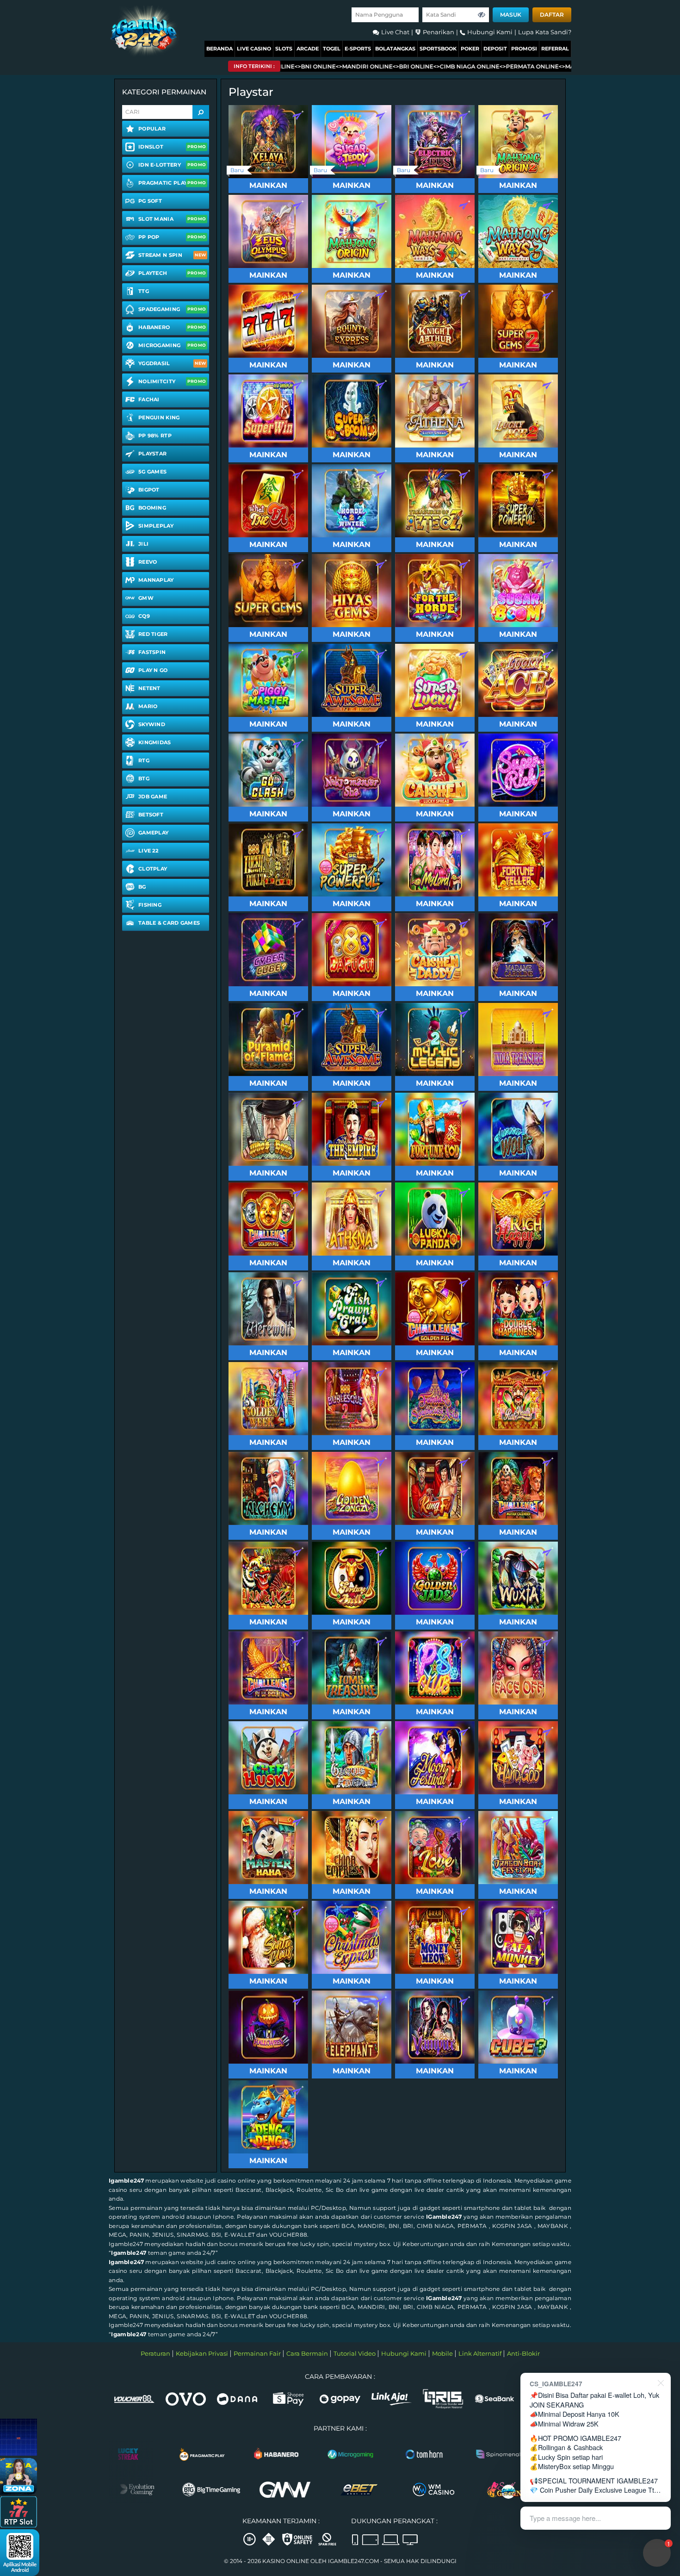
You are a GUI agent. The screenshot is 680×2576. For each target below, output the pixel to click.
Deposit (495, 49)
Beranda (219, 49)
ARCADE (308, 49)
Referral (555, 49)
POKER (470, 49)
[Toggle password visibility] (482, 15)
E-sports (358, 49)
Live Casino (254, 49)
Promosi (524, 49)
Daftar (552, 15)
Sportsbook (438, 49)
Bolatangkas (395, 49)
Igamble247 (126, 2181)
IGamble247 (444, 2217)
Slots (284, 49)
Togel (332, 49)
